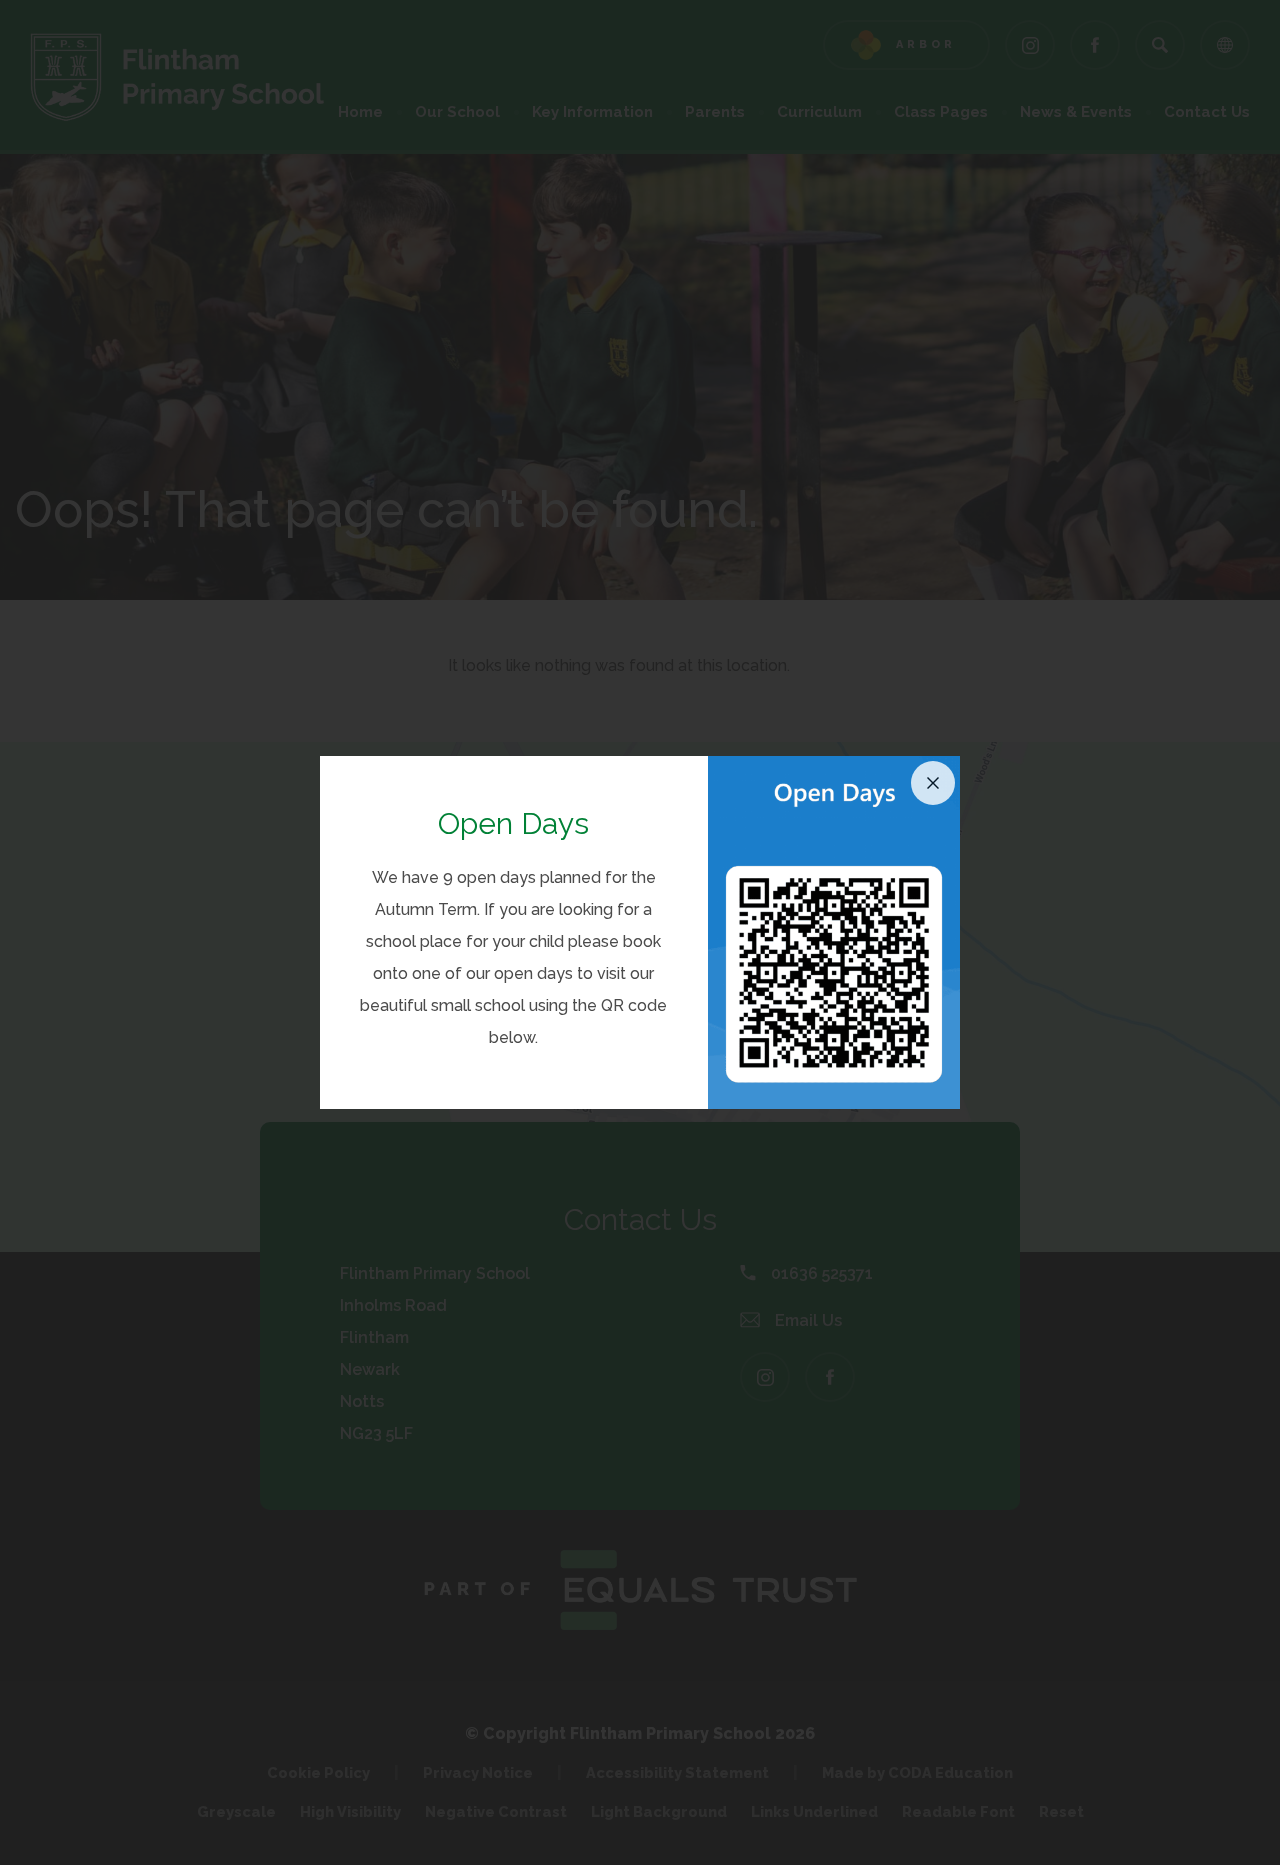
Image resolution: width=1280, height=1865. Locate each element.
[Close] (933, 783)
